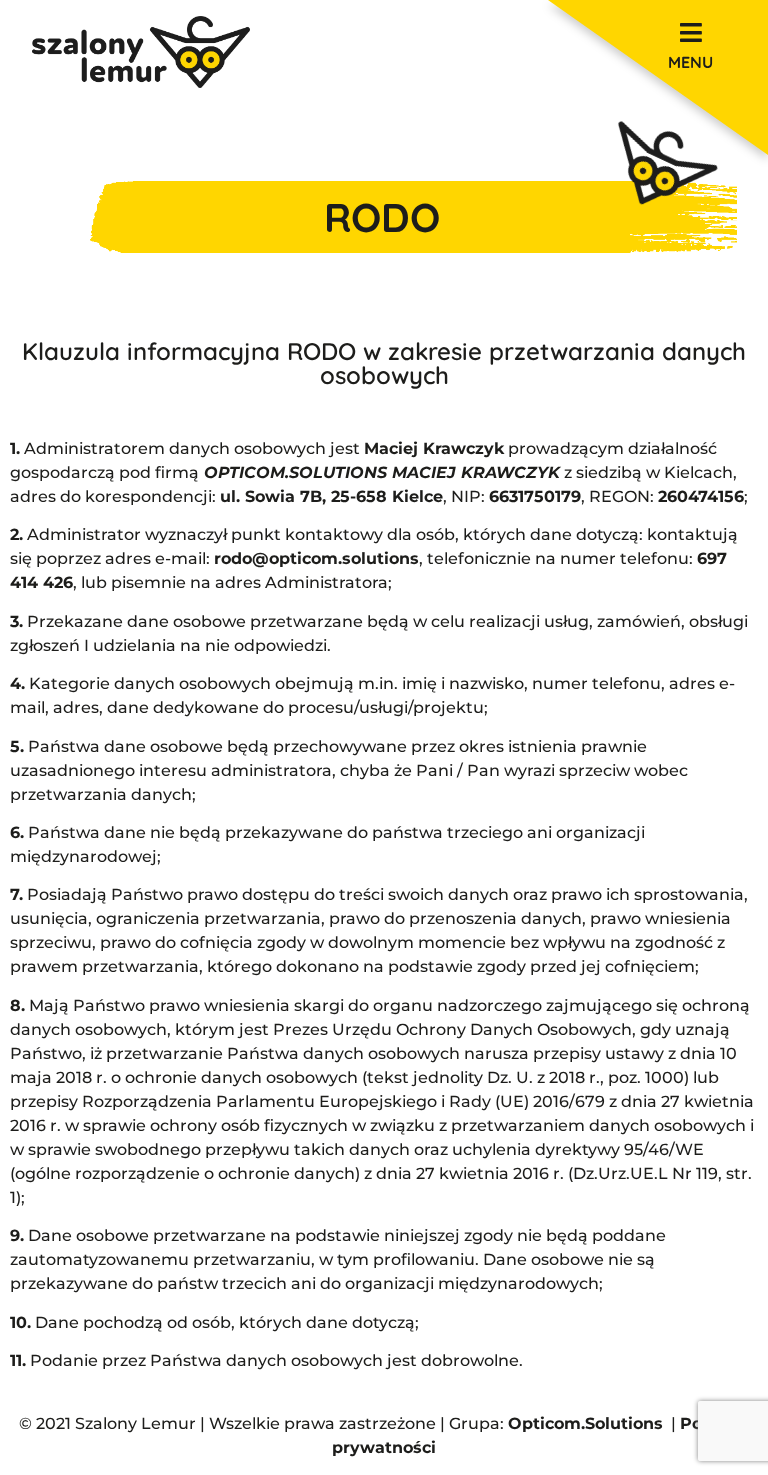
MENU (690, 62)
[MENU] (690, 32)
